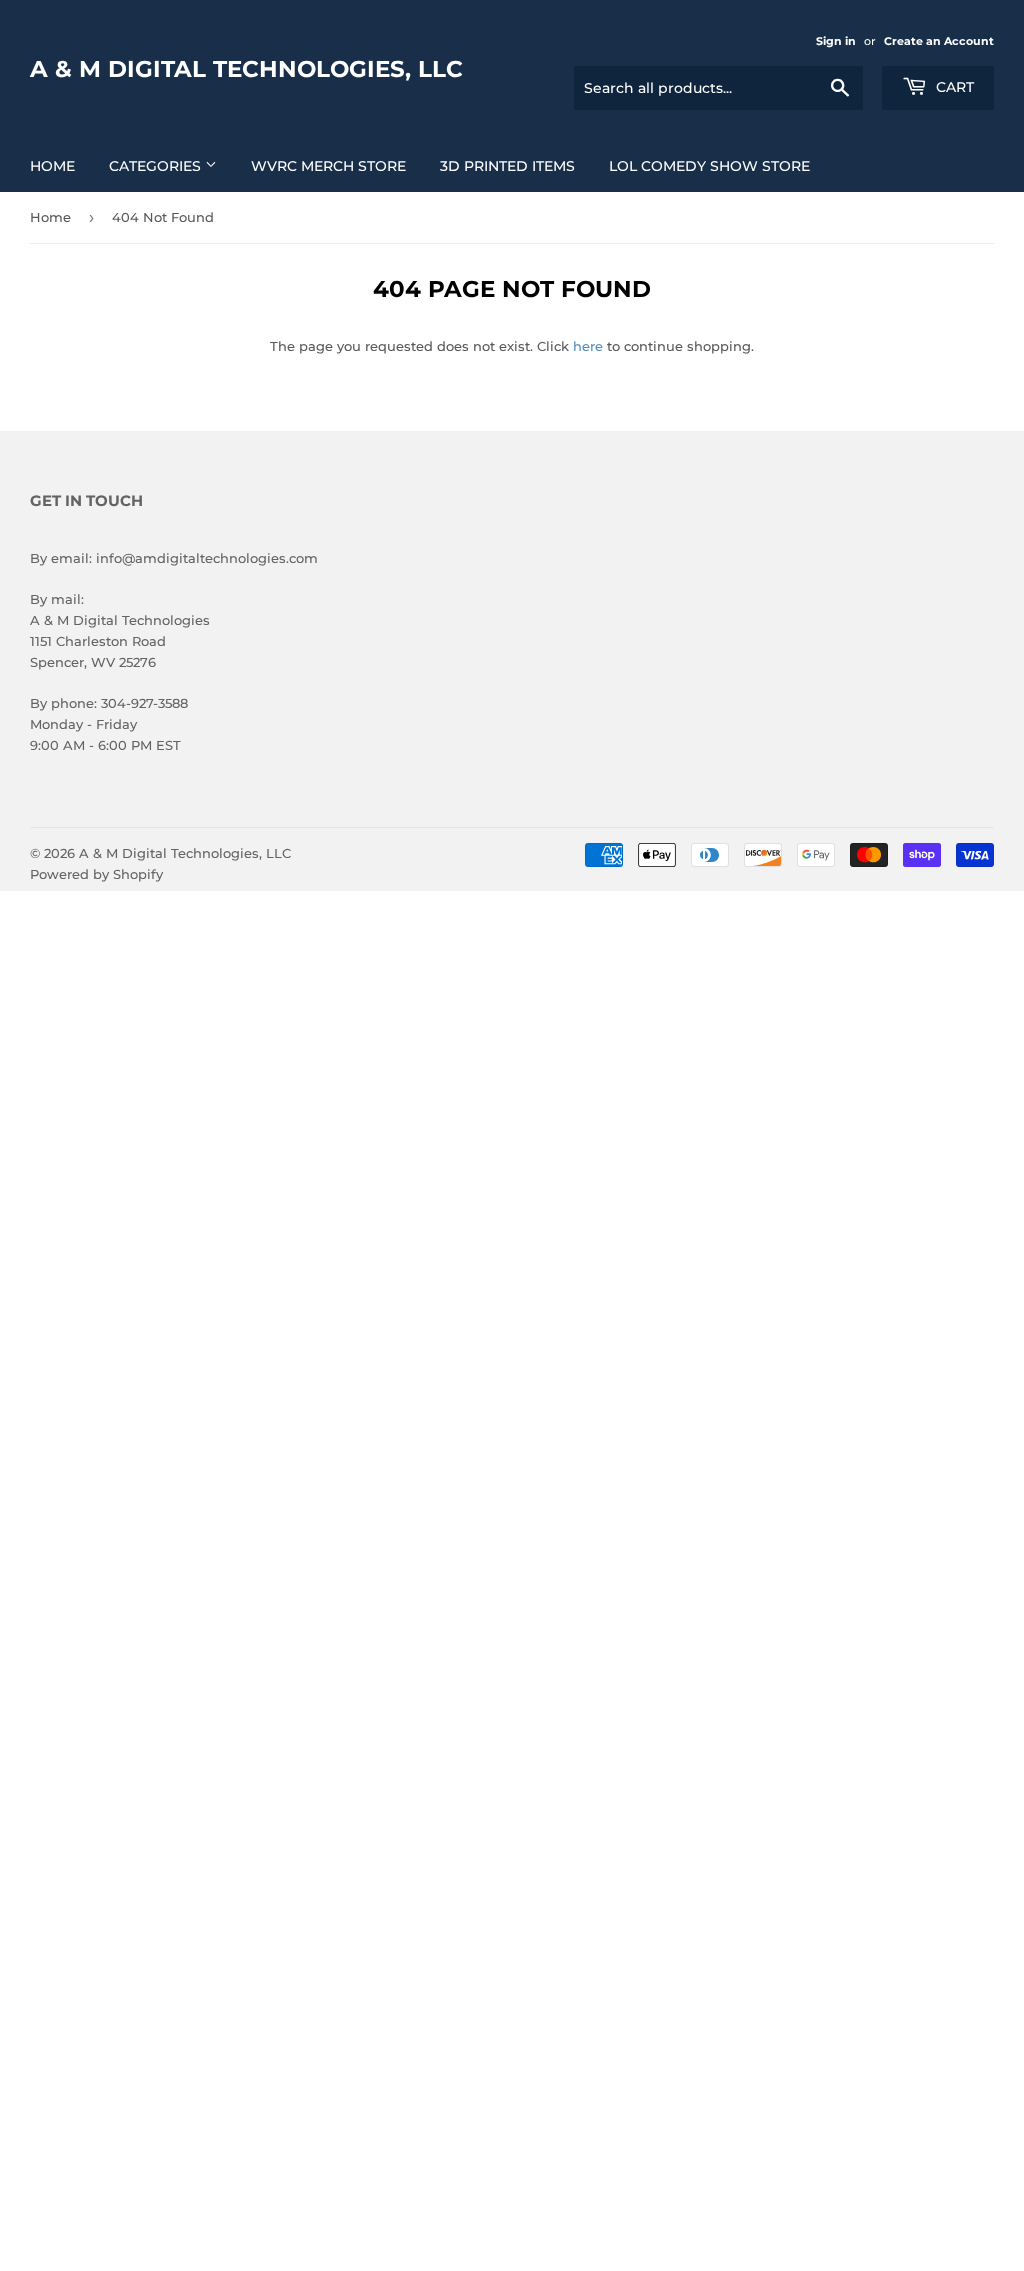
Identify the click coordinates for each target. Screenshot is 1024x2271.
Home (52, 166)
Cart (953, 87)
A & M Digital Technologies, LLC (246, 69)
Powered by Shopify (96, 874)
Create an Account (939, 41)
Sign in (836, 41)
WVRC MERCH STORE (328, 166)
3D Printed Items (507, 166)
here (588, 346)
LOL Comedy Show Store (709, 166)
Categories (157, 166)
